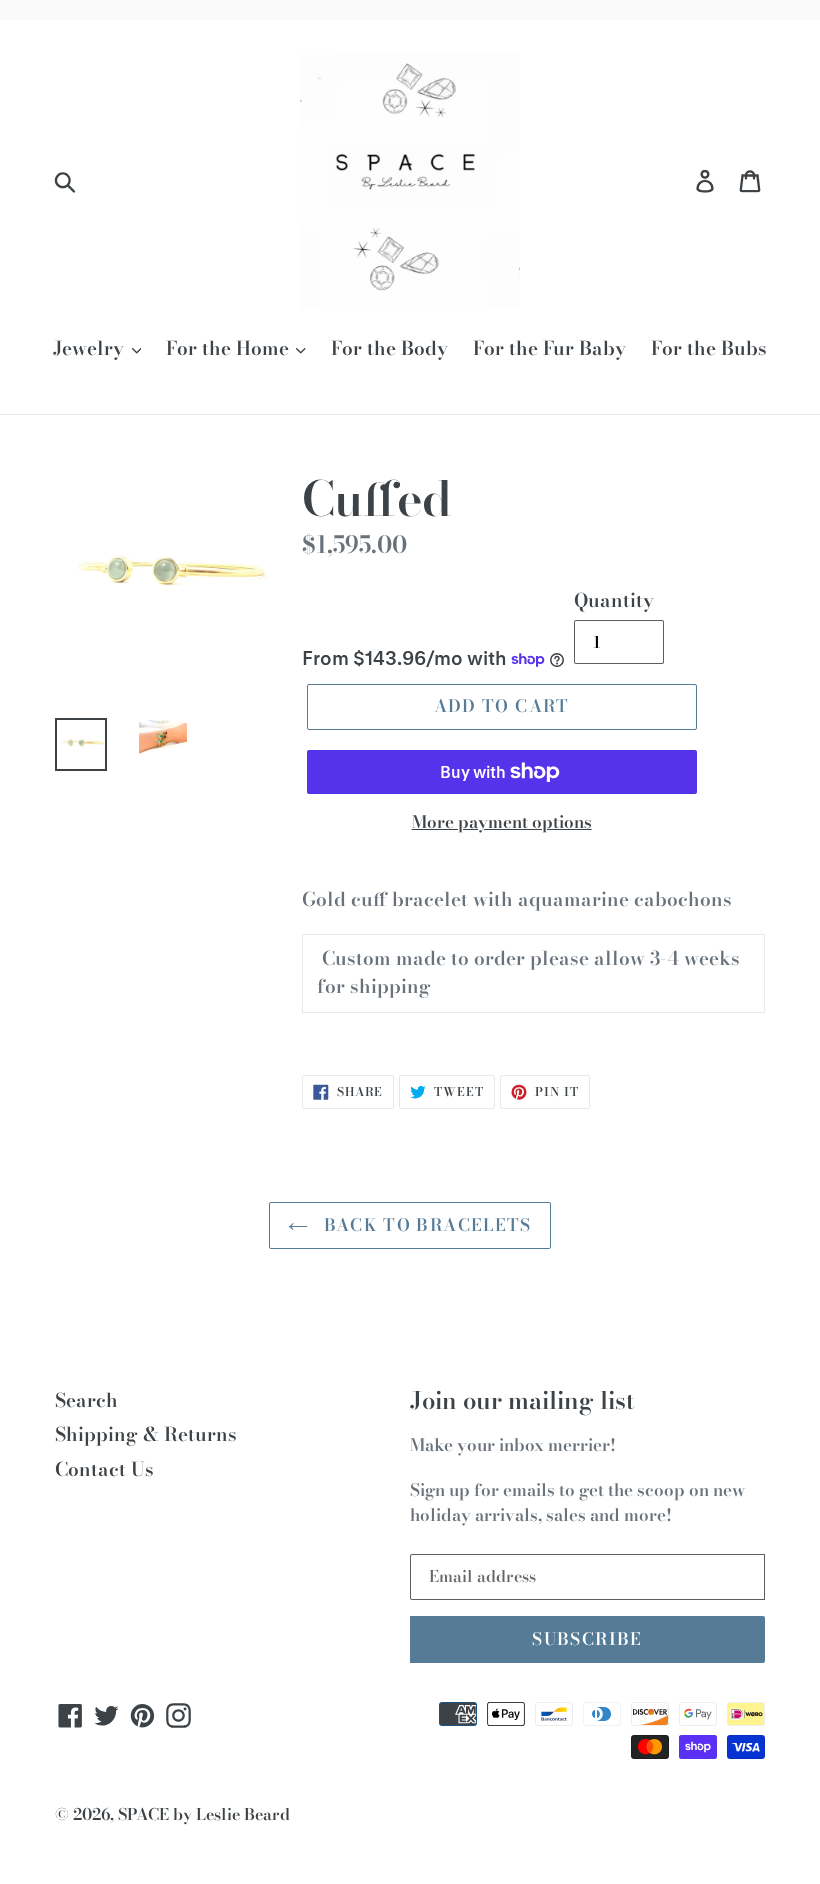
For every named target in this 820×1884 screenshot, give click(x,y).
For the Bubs (709, 349)
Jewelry (91, 349)
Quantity (614, 601)
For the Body (389, 349)
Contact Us (104, 1469)
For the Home (230, 349)
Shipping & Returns (146, 1434)
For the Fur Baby (549, 349)
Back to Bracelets (424, 1225)
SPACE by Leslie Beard (204, 1814)
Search (86, 1400)
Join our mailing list (522, 1401)
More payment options (502, 822)
